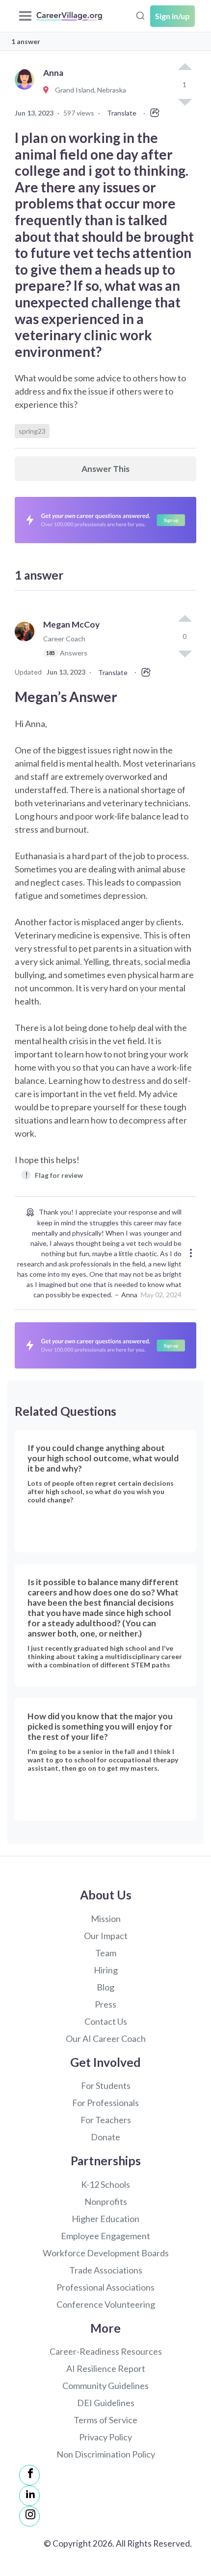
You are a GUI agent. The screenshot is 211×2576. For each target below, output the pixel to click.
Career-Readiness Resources (106, 2351)
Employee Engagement (105, 2236)
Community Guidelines (105, 2386)
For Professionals (105, 2103)
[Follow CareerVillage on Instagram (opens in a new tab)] (29, 2516)
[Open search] (140, 15)
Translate (122, 113)
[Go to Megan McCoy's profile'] (27, 643)
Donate (105, 2137)
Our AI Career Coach (106, 2038)
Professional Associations (105, 2287)
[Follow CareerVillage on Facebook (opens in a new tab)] (29, 2475)
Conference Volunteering (106, 2304)
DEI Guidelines (106, 2403)
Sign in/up (172, 16)
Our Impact (106, 1936)
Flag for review (54, 1175)
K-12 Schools (105, 2184)
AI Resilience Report (106, 2368)
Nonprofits (106, 2201)
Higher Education (105, 2219)
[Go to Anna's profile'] (27, 90)
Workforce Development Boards (106, 2253)
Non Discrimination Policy (106, 2454)
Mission (106, 1919)
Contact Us (106, 2021)
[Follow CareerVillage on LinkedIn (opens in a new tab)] (29, 2496)
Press (105, 2004)
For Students (106, 2085)
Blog (105, 1987)
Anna (129, 1295)
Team (106, 1953)
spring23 (32, 431)
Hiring (106, 1970)
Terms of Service (105, 2420)
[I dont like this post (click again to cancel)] (185, 653)
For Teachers (106, 2120)
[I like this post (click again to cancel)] (185, 68)
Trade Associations (106, 2270)
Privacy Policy (105, 2437)
